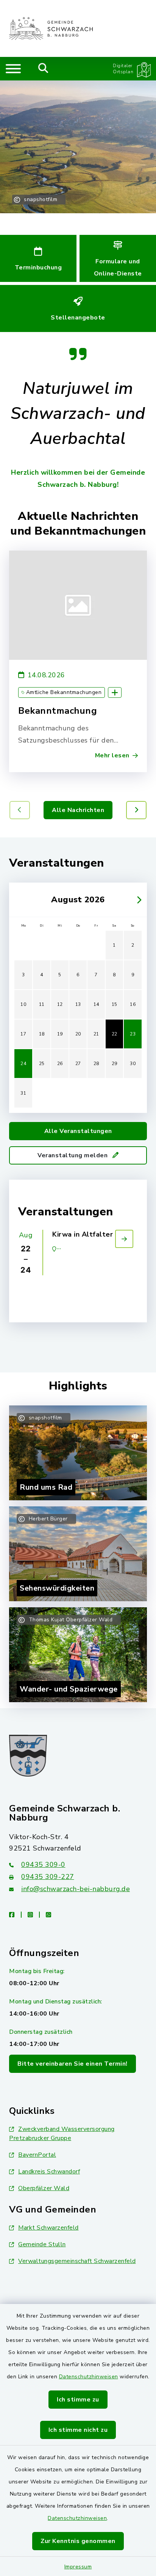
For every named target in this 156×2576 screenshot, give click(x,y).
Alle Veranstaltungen (78, 1131)
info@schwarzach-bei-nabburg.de (76, 1889)
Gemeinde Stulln (42, 2244)
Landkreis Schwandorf (49, 2172)
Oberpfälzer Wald (44, 2188)
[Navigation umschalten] (13, 69)
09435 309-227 (48, 1877)
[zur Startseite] (51, 28)
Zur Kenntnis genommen (78, 2541)
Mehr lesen (112, 755)
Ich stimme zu (78, 2400)
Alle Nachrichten (78, 810)
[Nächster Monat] (137, 900)
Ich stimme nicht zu (78, 2430)
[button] (136, 810)
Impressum (78, 2567)
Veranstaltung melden (73, 1155)
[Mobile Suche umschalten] (43, 69)
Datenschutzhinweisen (89, 2377)
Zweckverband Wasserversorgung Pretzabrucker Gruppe (62, 2134)
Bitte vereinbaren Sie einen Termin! (73, 2064)
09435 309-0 (43, 1865)
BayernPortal (37, 2155)
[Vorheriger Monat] (19, 900)
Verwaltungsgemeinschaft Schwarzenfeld (77, 2261)
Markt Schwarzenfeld (48, 2228)
